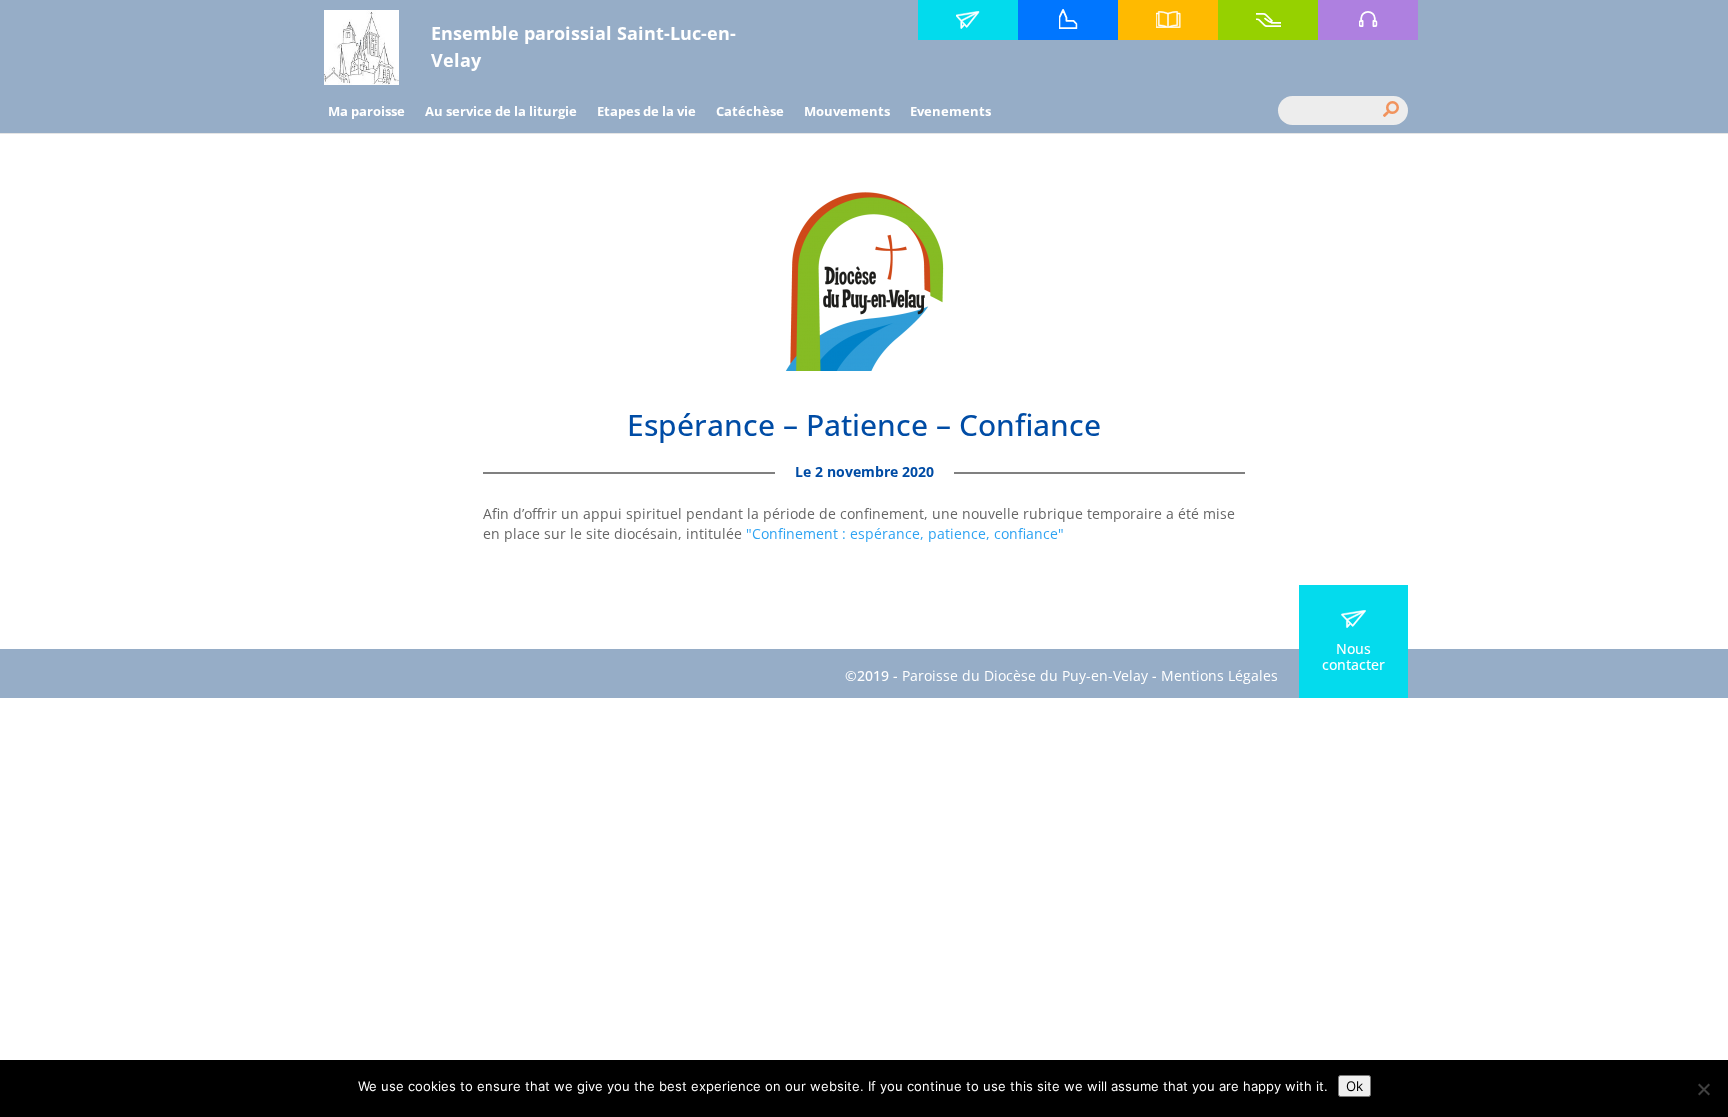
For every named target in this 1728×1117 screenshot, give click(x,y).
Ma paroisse (366, 111)
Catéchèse (750, 111)
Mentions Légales (1219, 675)
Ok (1354, 1086)
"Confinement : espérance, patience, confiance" (905, 533)
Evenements (950, 111)
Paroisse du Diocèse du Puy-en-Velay (1025, 675)
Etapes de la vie (646, 111)
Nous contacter (1353, 656)
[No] (1703, 1089)
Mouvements (847, 111)
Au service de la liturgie (501, 111)
